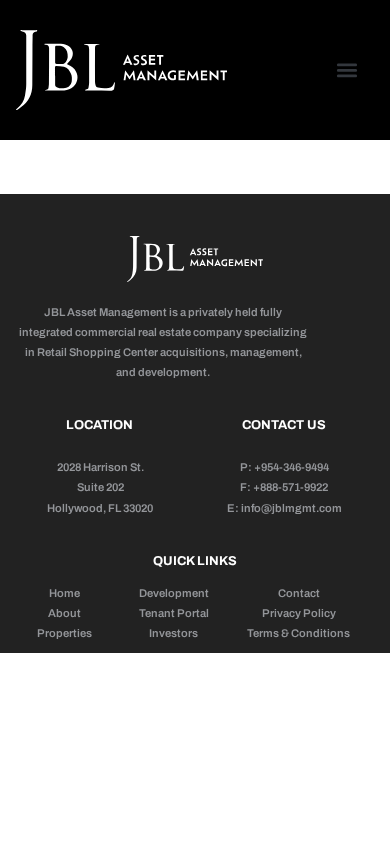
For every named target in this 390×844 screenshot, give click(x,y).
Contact (299, 593)
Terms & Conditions (298, 633)
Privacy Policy (299, 613)
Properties (64, 633)
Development (174, 593)
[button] (347, 70)
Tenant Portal (174, 613)
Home (64, 593)
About (64, 613)
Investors (173, 633)
